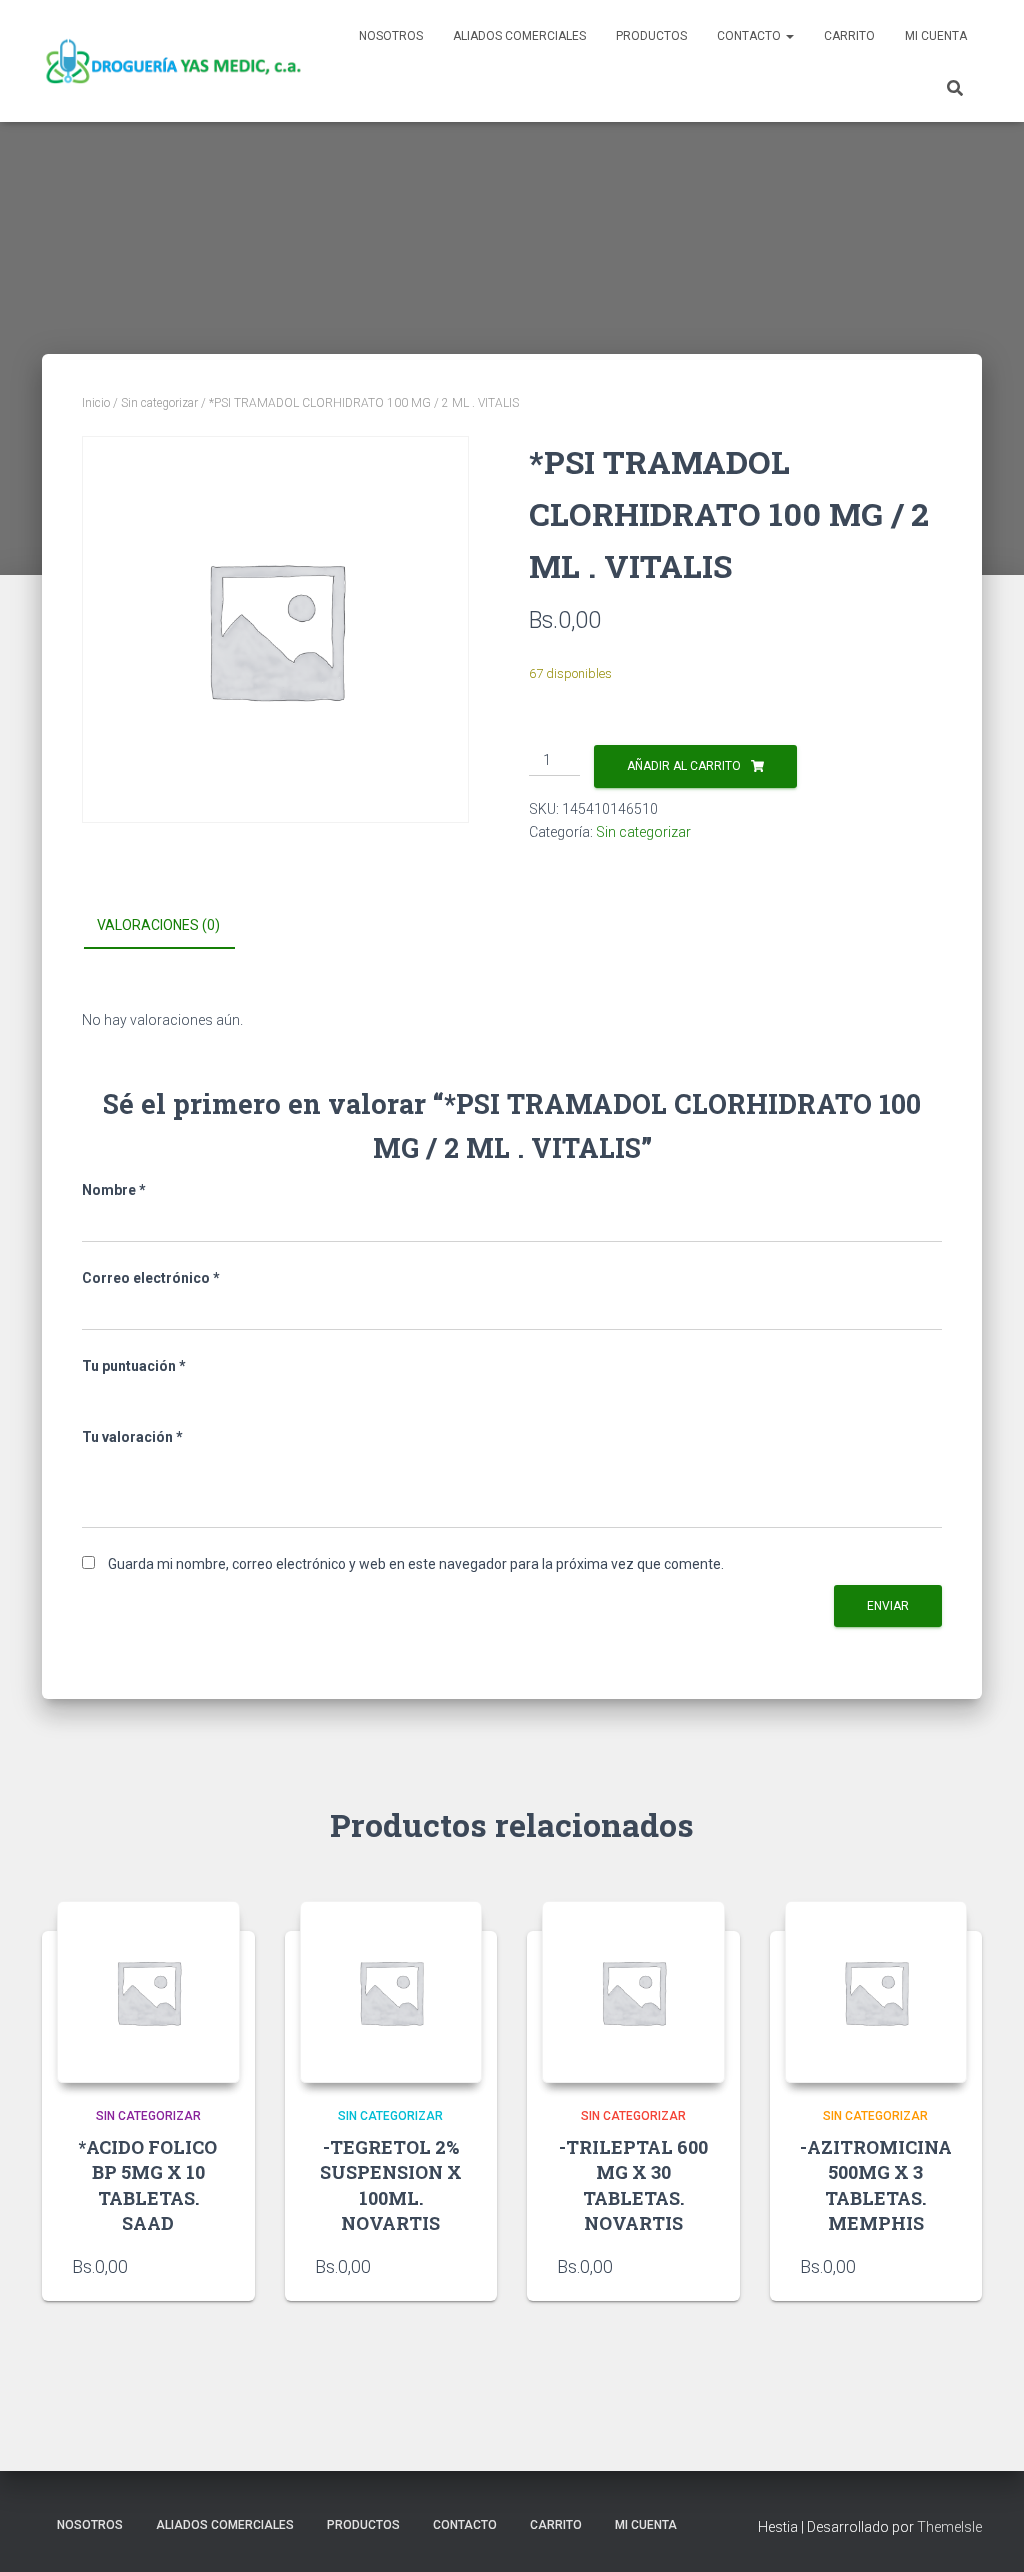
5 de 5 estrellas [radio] (202, 1394)
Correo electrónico (151, 1278)
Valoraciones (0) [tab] (158, 925)
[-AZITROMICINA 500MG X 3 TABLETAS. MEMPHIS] (876, 1992)
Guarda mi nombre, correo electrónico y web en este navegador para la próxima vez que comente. (416, 1564)
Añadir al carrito (684, 766)
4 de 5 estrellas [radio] (175, 1394)
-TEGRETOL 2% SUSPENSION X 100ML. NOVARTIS (391, 2185)
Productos (651, 36)
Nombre (114, 1190)
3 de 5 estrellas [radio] (148, 1394)
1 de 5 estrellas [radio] (94, 1394)
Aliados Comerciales (519, 36)
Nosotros (391, 36)
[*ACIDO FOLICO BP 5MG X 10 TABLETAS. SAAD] (148, 1992)
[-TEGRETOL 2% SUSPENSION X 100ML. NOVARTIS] (391, 1992)
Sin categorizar (159, 403)
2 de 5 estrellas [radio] (121, 1394)
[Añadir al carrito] (942, 2266)
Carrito (849, 36)
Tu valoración (132, 1437)
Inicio (96, 403)
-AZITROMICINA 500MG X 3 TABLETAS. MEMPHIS (876, 2185)
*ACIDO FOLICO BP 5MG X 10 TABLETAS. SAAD (148, 2185)
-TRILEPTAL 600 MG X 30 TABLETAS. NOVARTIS (633, 2185)
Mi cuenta (936, 36)
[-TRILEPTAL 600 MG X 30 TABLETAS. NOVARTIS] (633, 1992)
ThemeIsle (949, 2527)
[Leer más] (215, 2266)
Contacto (750, 36)
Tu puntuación (134, 1366)
